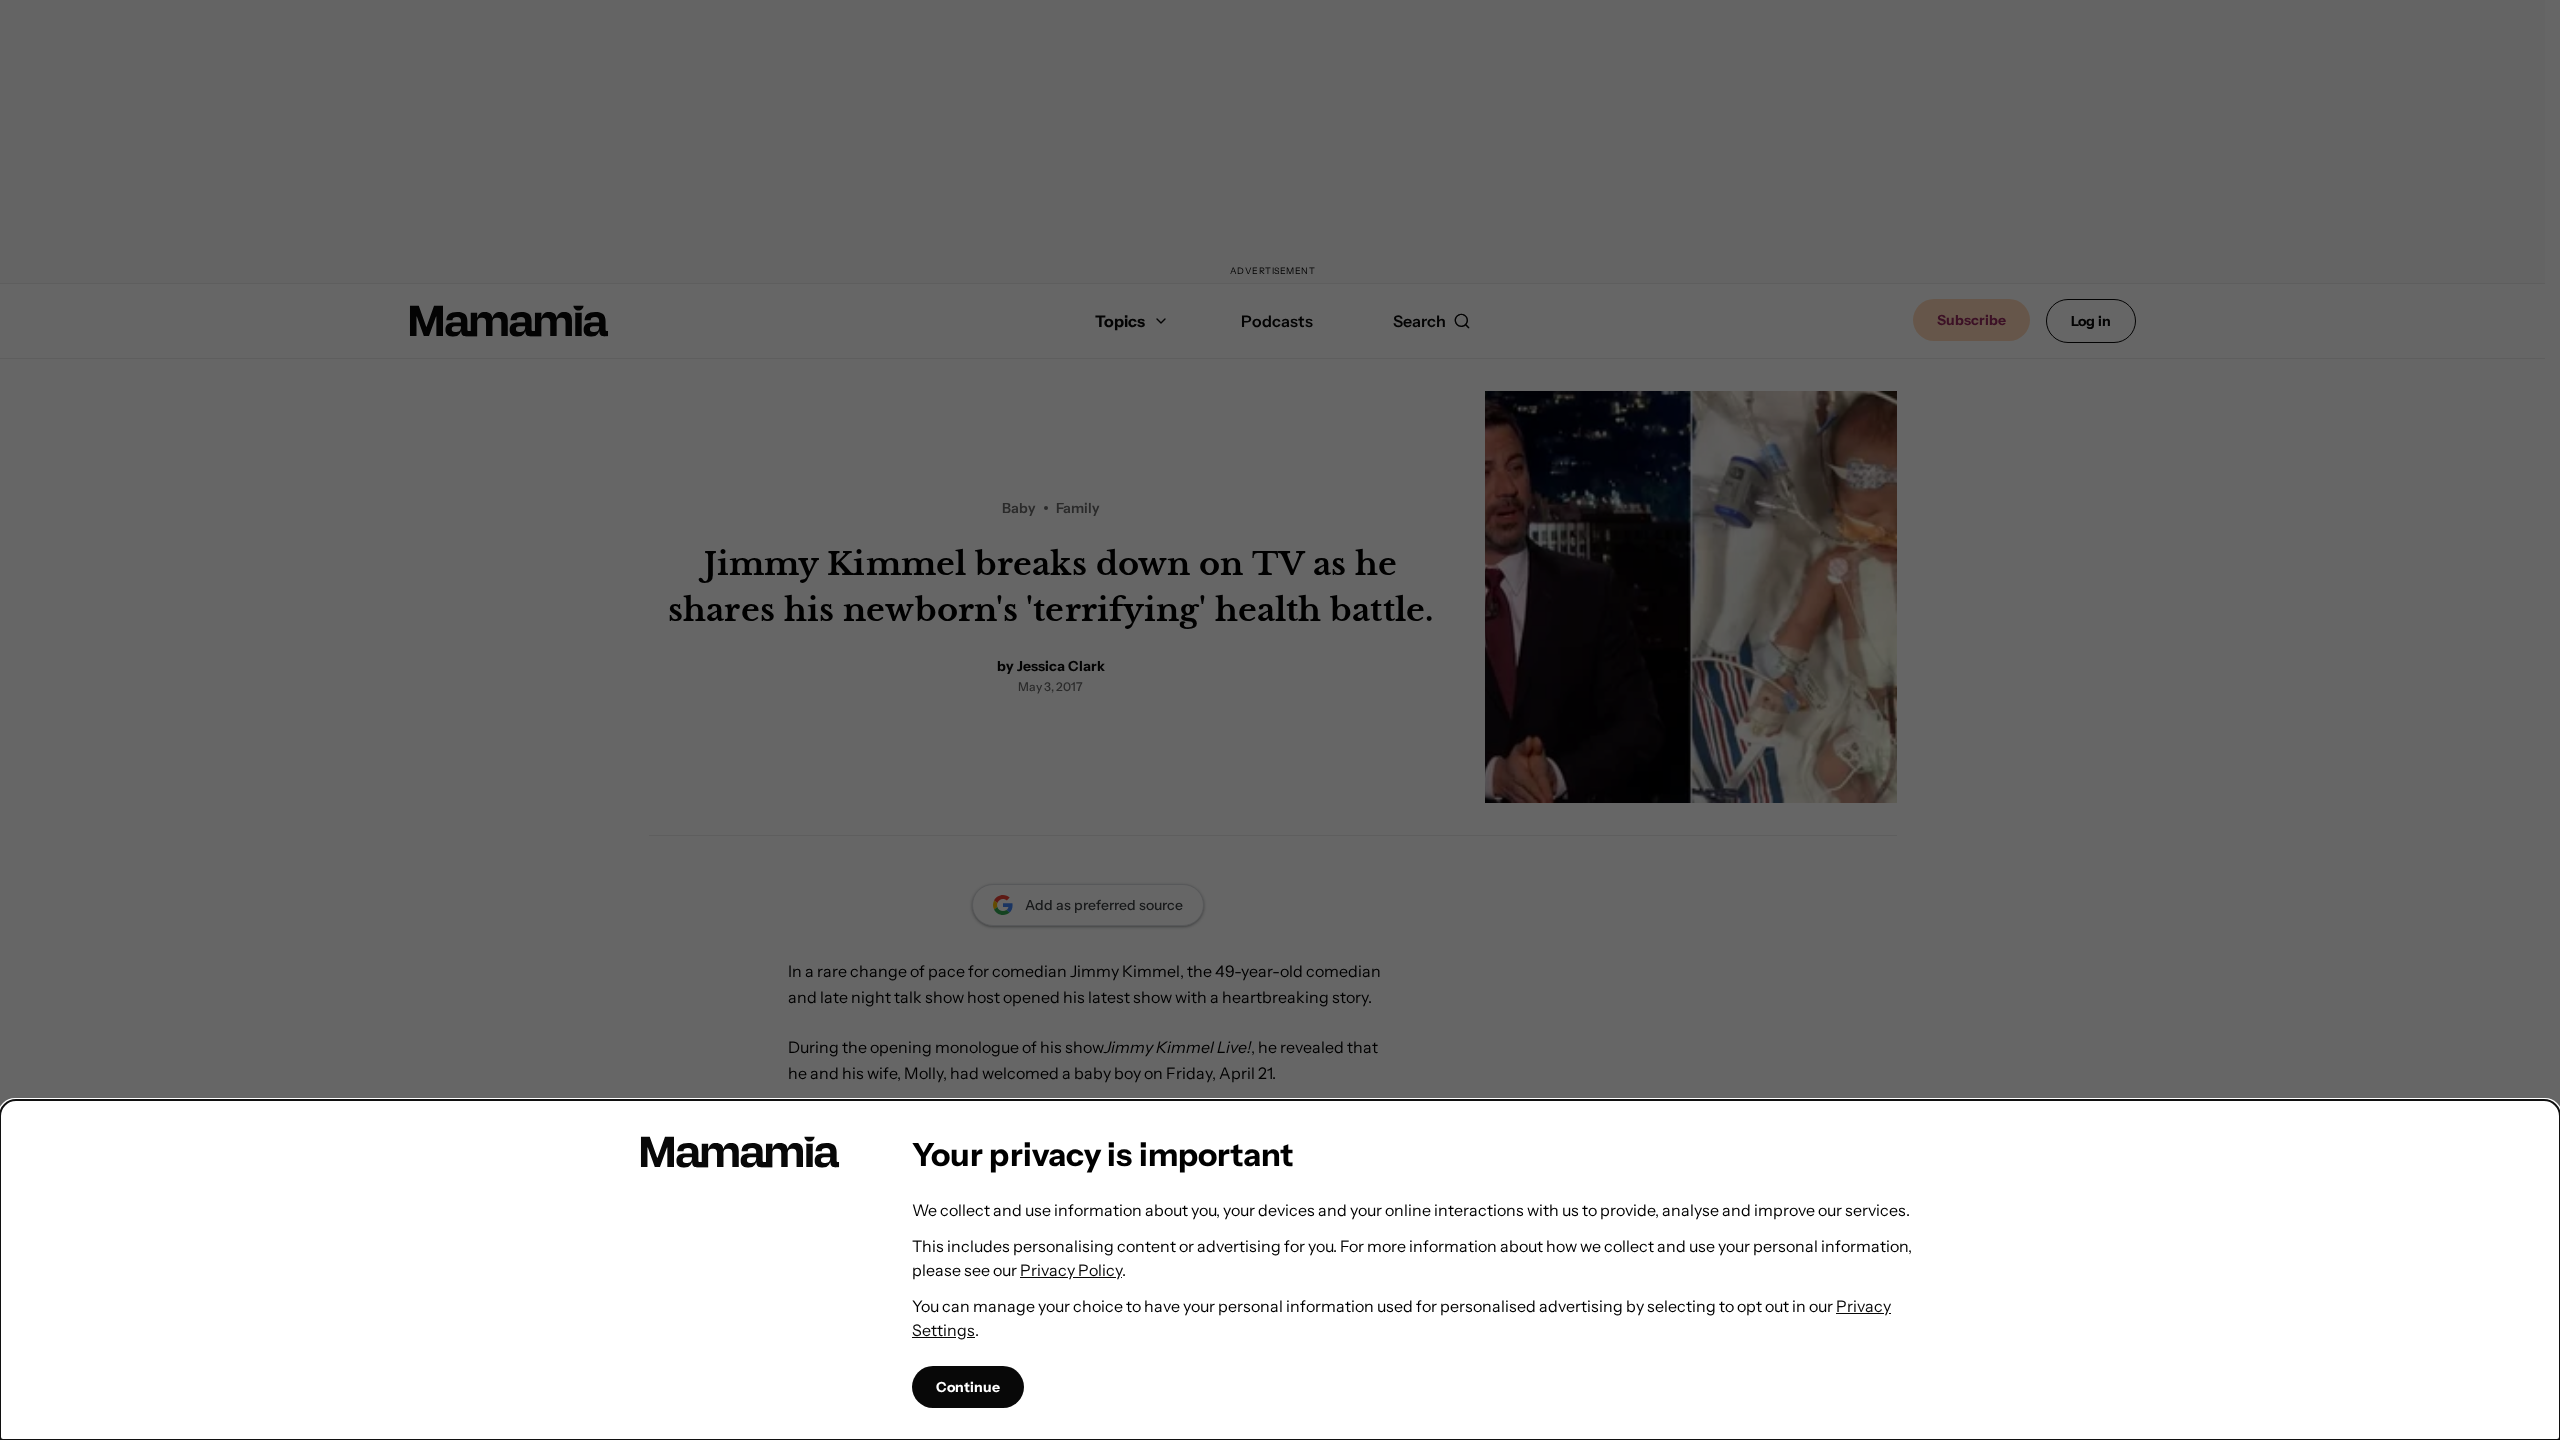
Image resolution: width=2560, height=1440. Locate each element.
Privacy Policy (1071, 1270)
